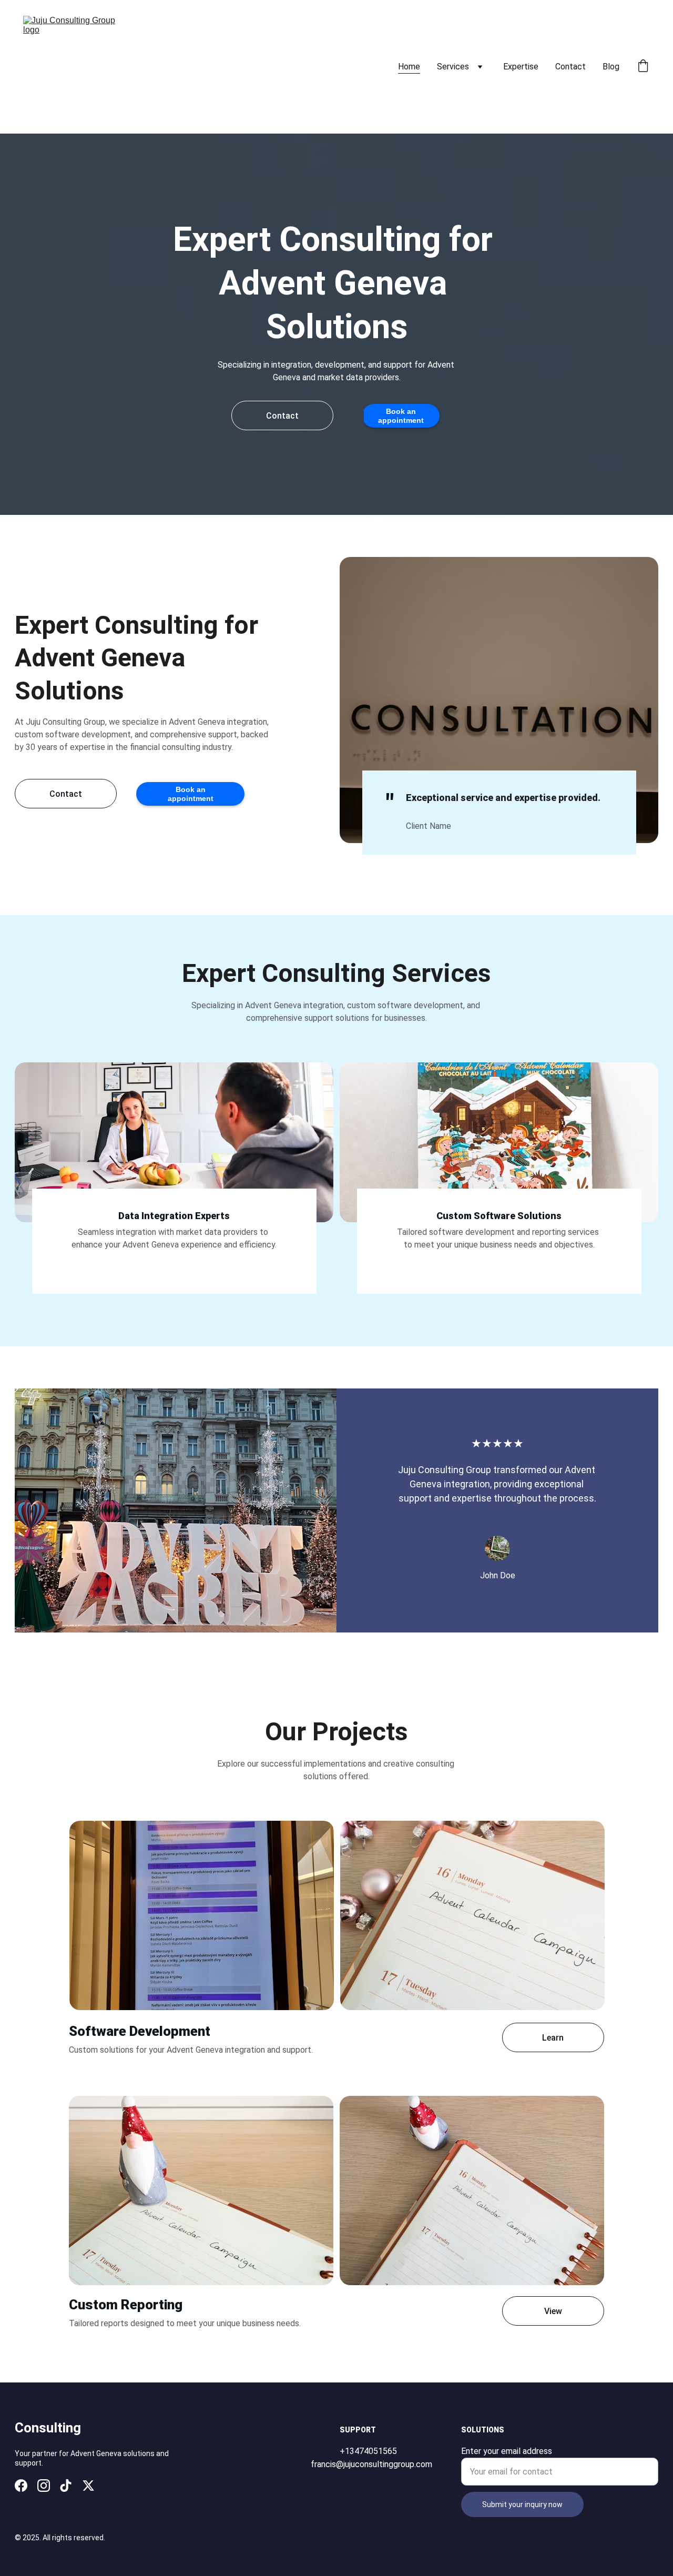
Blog (611, 67)
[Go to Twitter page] (88, 2486)
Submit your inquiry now (522, 2504)
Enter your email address (507, 2451)
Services (453, 67)
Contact (570, 67)
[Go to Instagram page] (44, 2486)
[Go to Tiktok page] (66, 2486)
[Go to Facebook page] (21, 2486)
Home (409, 67)
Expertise (521, 67)
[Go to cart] (643, 67)
